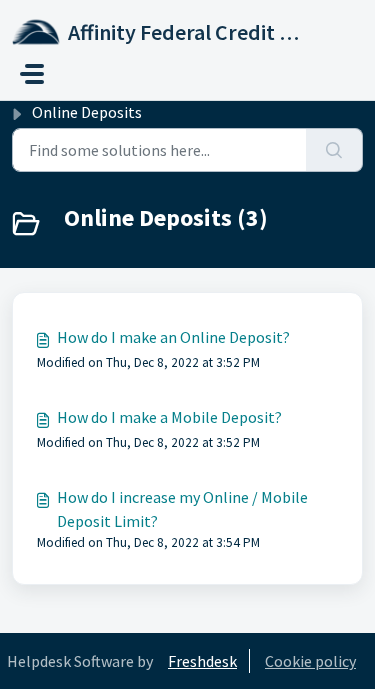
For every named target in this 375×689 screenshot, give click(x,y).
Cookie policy (310, 661)
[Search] (334, 150)
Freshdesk (202, 661)
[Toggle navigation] (32, 74)
